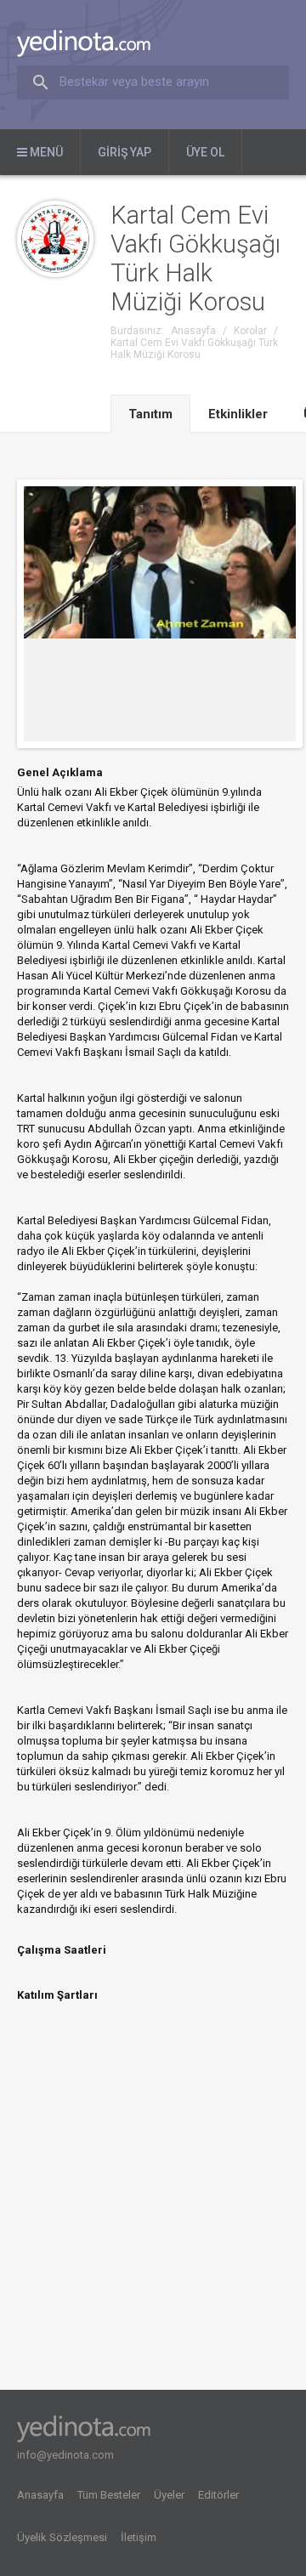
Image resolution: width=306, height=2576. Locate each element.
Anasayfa (40, 2495)
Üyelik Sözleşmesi (62, 2537)
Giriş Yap (125, 152)
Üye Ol (205, 152)
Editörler (218, 2495)
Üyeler (169, 2495)
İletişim (139, 2537)
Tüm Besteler (109, 2495)
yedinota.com (97, 43)
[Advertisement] (153, 2213)
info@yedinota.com (65, 2455)
